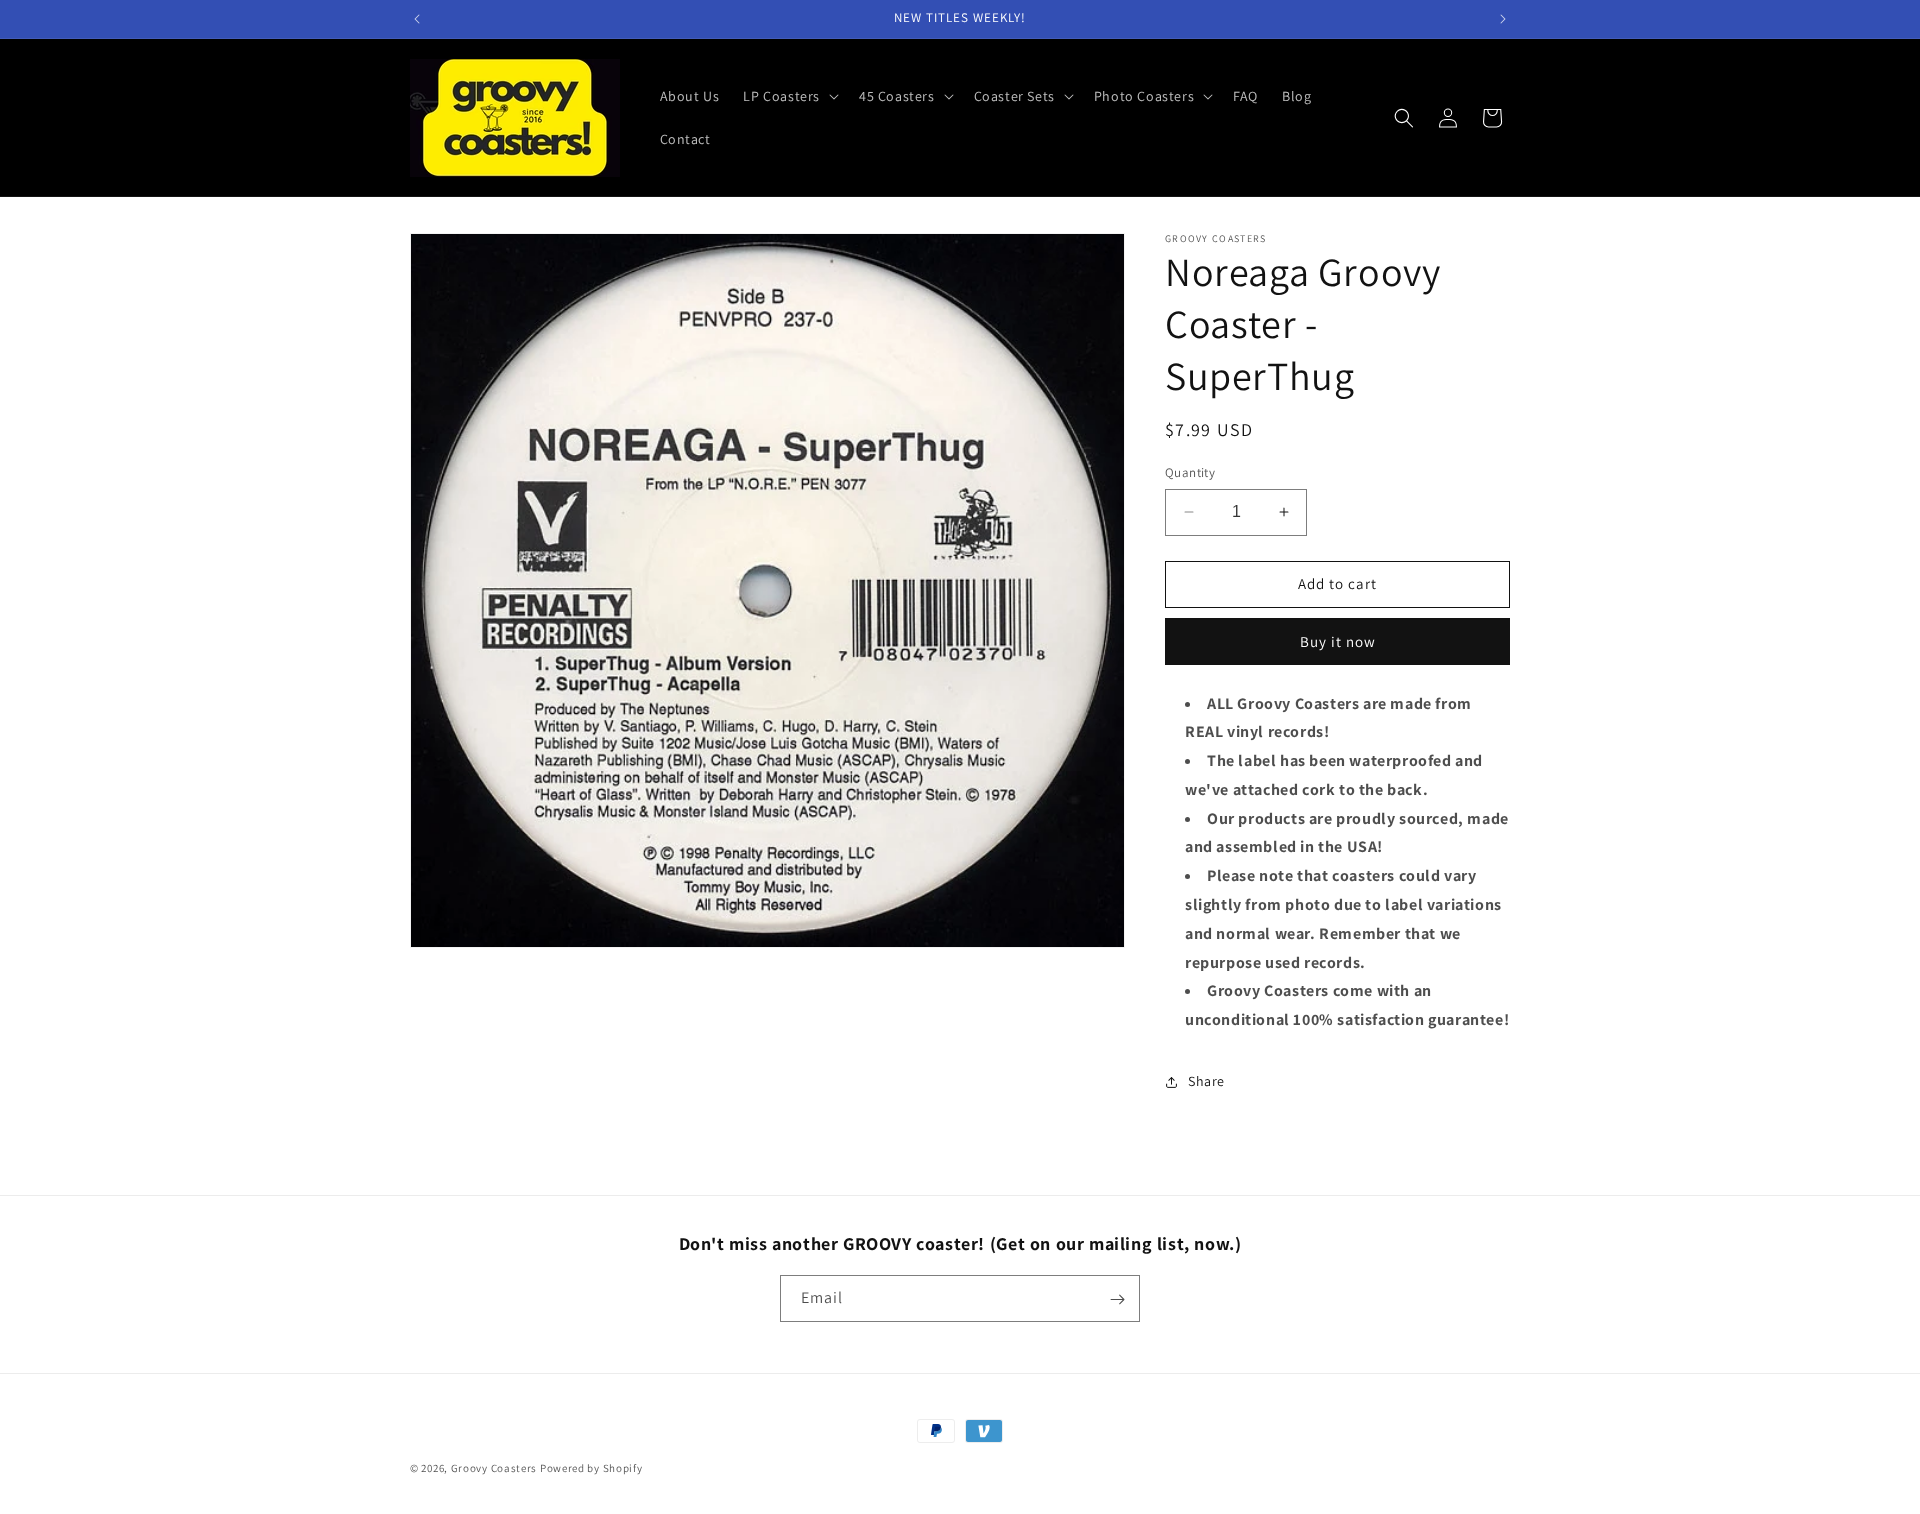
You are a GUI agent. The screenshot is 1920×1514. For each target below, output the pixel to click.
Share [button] (1206, 1081)
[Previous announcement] (417, 19)
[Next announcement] (1503, 19)
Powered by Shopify (591, 1468)
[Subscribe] (1117, 1299)
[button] (789, 96)
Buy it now (1338, 641)
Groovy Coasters (495, 1468)
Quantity (1190, 472)
